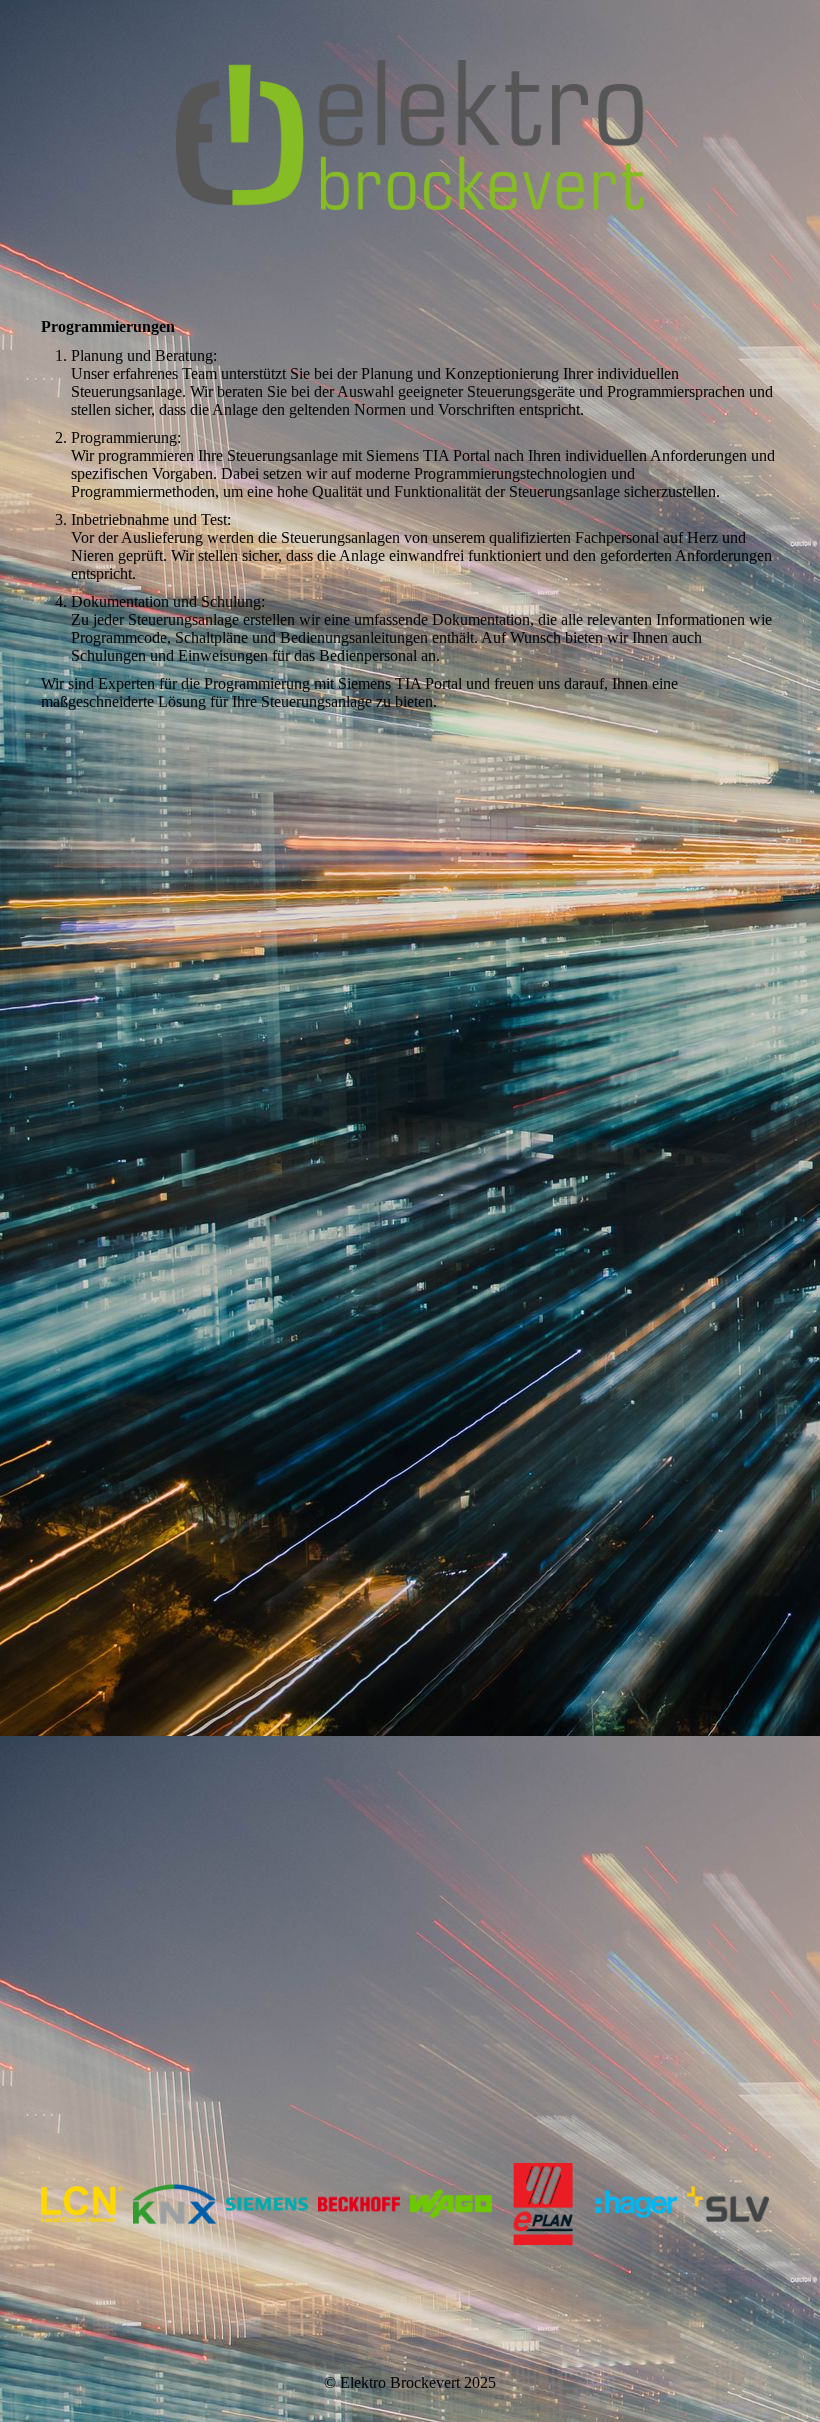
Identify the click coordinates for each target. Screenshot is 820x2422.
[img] (410, 135)
